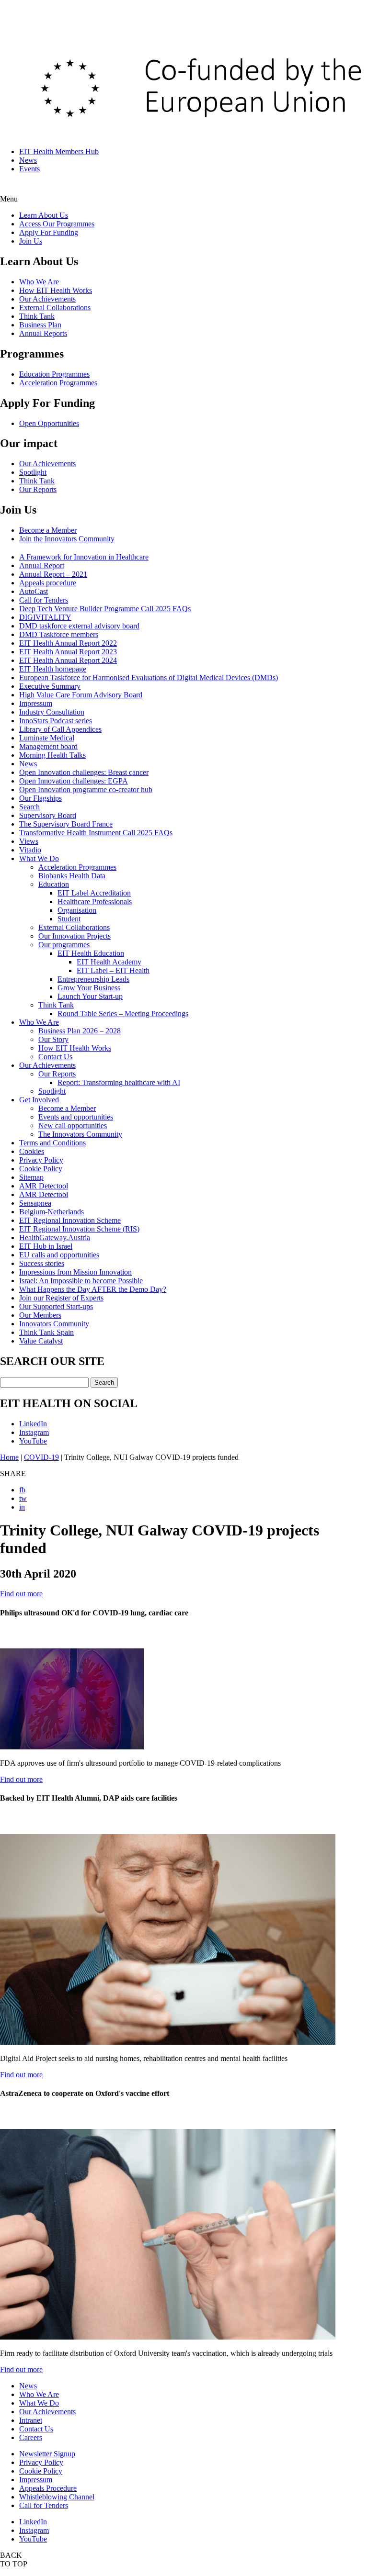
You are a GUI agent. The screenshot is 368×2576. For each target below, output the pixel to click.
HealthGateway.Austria (55, 1238)
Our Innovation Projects (75, 936)
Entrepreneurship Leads (93, 979)
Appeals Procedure (48, 2488)
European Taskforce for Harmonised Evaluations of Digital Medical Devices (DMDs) (149, 678)
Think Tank (37, 316)
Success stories (42, 1263)
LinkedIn (33, 1424)
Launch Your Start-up (90, 996)
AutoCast (34, 591)
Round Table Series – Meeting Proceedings (123, 1014)
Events (29, 169)
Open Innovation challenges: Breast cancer (84, 772)
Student (69, 919)
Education (54, 884)
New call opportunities (73, 1126)
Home (9, 1457)
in (22, 1507)
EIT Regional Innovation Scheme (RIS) (79, 1229)
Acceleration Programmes (58, 383)
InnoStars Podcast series (56, 721)
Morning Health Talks (52, 755)
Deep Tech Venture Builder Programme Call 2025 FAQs (105, 609)
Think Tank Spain (46, 1332)
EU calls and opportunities (59, 1255)
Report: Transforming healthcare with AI (119, 1082)
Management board (48, 746)
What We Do (39, 858)
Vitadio (30, 850)
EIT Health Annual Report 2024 (68, 660)
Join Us (31, 241)
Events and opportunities (76, 1117)
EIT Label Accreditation (94, 893)
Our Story (53, 1039)
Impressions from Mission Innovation (75, 1272)
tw (23, 1498)
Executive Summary (50, 686)
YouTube (33, 1441)
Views (29, 841)
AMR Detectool (44, 1186)
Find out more (21, 1594)
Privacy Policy (41, 1160)
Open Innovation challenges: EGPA (74, 781)
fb (22, 1490)
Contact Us (55, 1057)
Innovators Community (54, 1324)
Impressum (36, 703)
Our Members (40, 1315)
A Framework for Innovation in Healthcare (84, 557)
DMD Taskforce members (59, 634)
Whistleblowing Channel (57, 2497)
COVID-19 (41, 1457)
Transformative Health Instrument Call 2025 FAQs (96, 833)
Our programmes (64, 945)
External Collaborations (55, 308)
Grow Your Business (89, 988)
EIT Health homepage (53, 669)
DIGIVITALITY (45, 617)
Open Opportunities (49, 423)
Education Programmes (54, 374)
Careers (31, 2437)
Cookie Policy (41, 1169)
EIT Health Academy (109, 962)
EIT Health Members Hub (59, 151)
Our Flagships (40, 798)
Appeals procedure (48, 583)
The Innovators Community (80, 1134)
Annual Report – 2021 (53, 574)
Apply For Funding (49, 232)
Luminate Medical (47, 738)
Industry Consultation (52, 712)
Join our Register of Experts (61, 1298)
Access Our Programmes (57, 224)
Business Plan (40, 325)
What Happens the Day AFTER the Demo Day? (93, 1289)
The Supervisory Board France (66, 824)
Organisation (77, 910)
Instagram (34, 1432)
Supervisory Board (48, 815)
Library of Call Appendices (60, 729)
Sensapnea (35, 1203)
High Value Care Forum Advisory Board (81, 695)
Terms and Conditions (52, 1143)
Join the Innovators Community (67, 539)
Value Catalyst (41, 1341)
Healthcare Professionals (95, 902)
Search (29, 807)
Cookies (32, 1151)
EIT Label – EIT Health (113, 970)
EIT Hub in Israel (46, 1246)
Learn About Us (44, 215)
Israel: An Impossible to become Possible (81, 1281)
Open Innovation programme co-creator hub (86, 790)
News (28, 160)
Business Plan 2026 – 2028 (80, 1031)
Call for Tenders (44, 600)
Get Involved (39, 1100)
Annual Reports (43, 333)
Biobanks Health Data (72, 876)
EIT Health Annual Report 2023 (68, 652)
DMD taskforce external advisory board (79, 626)
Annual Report (42, 566)
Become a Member (48, 530)
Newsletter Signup (47, 2454)
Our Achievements (47, 299)
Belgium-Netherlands (52, 1212)
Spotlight (33, 472)
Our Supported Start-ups (56, 1306)
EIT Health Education (91, 953)
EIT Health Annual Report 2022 (68, 643)
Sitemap (31, 1177)
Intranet (31, 2420)
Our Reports (38, 489)
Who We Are (39, 282)
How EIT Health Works (56, 290)
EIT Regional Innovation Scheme (70, 1220)
